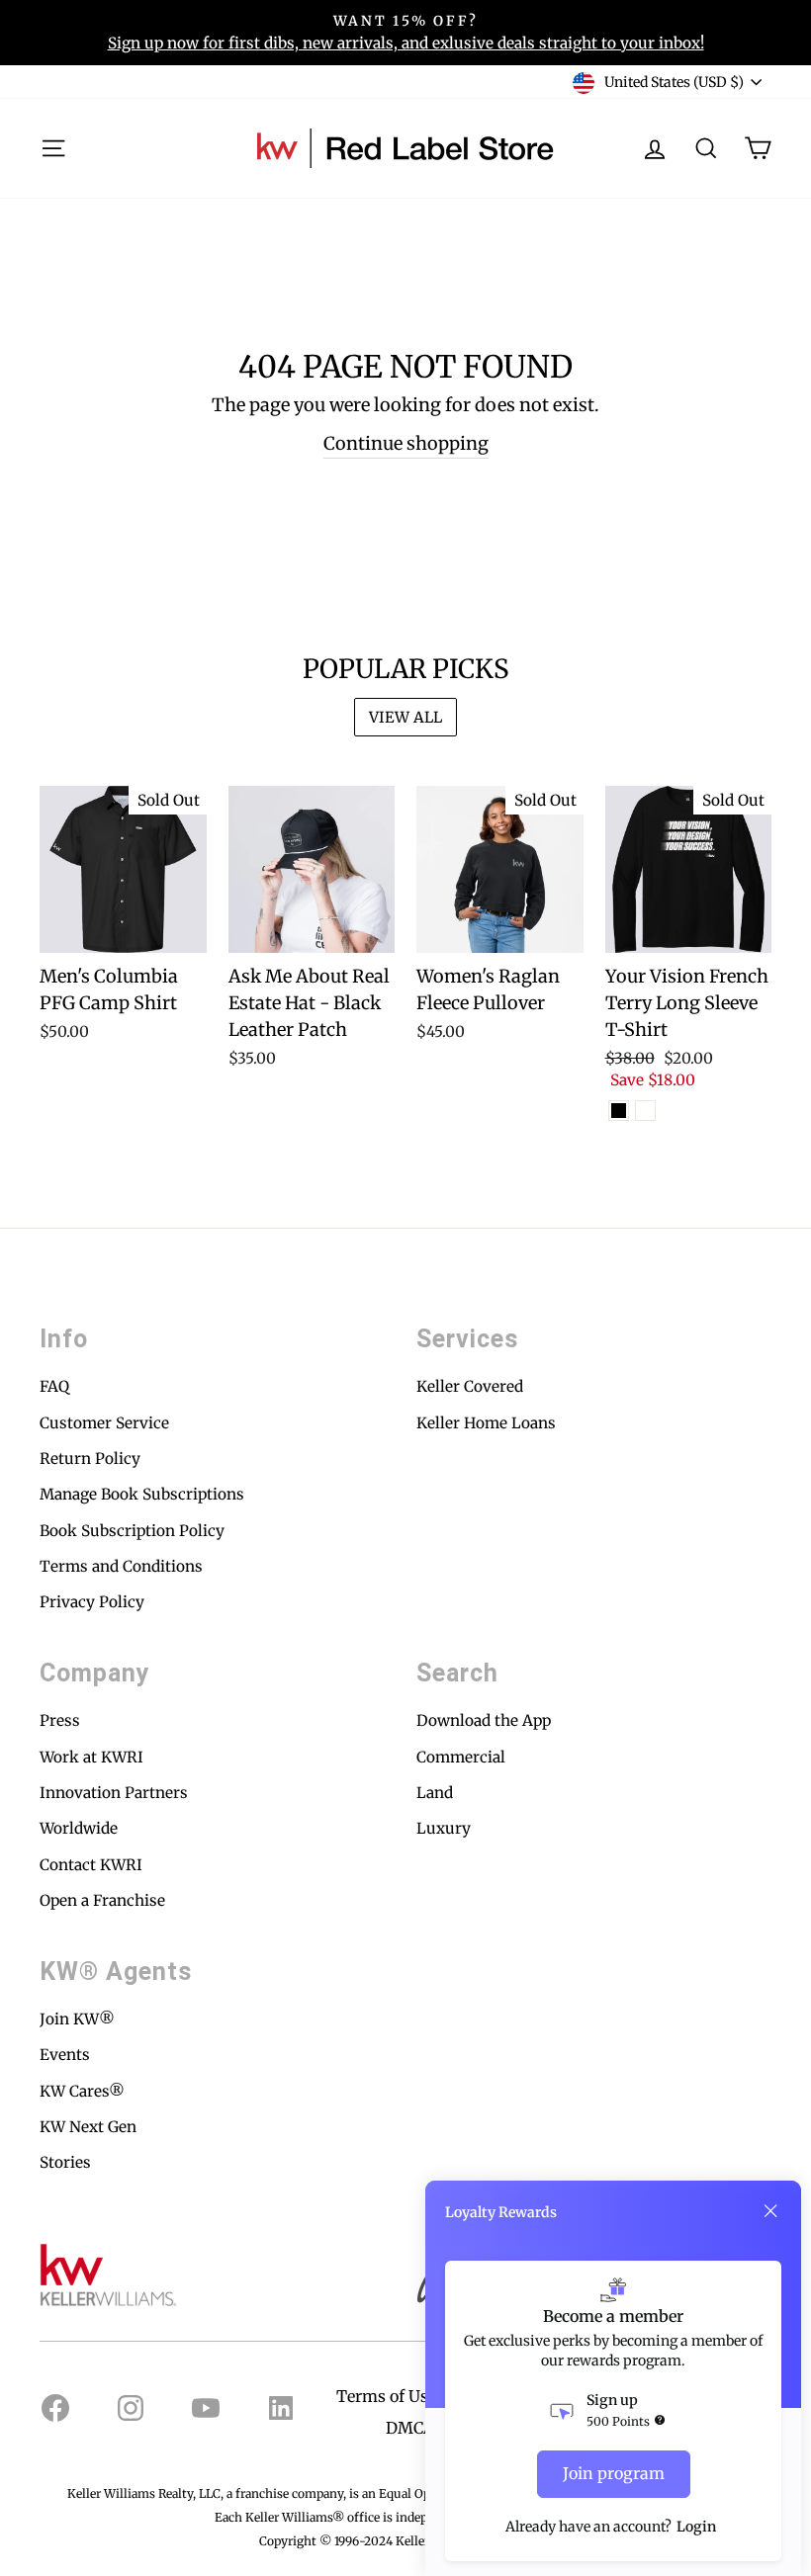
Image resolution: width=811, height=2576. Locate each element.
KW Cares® (82, 2091)
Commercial (461, 1757)
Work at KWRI (91, 1757)
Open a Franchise (102, 1900)
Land (435, 1793)
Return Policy (90, 1459)
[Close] (770, 2211)
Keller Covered (470, 1386)
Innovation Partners (114, 1793)
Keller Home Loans (486, 1423)
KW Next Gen (88, 2127)
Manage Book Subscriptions (142, 1494)
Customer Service (104, 1423)
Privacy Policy (92, 1602)
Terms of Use (386, 2396)
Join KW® (77, 2019)
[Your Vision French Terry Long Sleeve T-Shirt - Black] (619, 1111)
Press (60, 1720)
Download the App (484, 1720)
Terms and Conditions (121, 1566)
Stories (65, 2162)
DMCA (410, 2428)
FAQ (54, 1386)
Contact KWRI (91, 1865)
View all (405, 717)
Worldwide (79, 1828)
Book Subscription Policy (132, 1531)
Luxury (444, 1828)
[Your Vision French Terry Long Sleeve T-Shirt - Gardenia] (645, 1111)
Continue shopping (406, 443)
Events (65, 2055)
